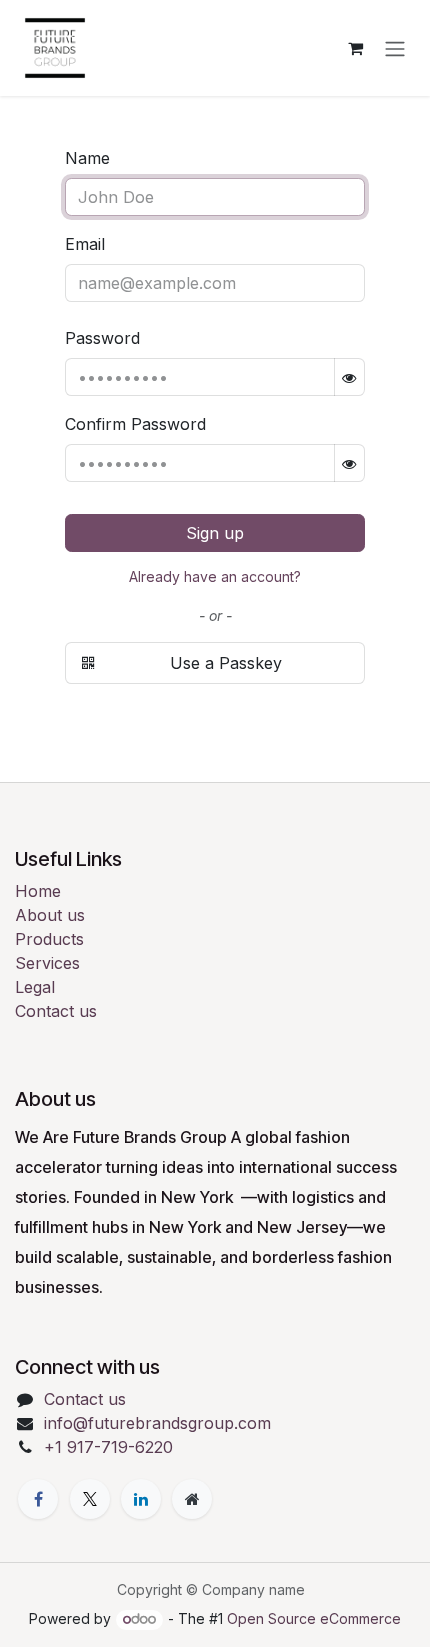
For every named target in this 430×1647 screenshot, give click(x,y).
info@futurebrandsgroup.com (157, 1423)
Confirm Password (135, 424)
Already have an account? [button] (215, 576)
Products (49, 939)
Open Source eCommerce (314, 1618)
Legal (35, 987)
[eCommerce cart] (355, 48)
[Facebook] (38, 1499)
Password (102, 338)
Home (38, 891)
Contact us (56, 1011)
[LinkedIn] (141, 1499)
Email (85, 244)
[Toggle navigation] (395, 48)
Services (47, 963)
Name (87, 158)
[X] (90, 1499)
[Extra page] (192, 1499)
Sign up (215, 533)
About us (50, 915)
